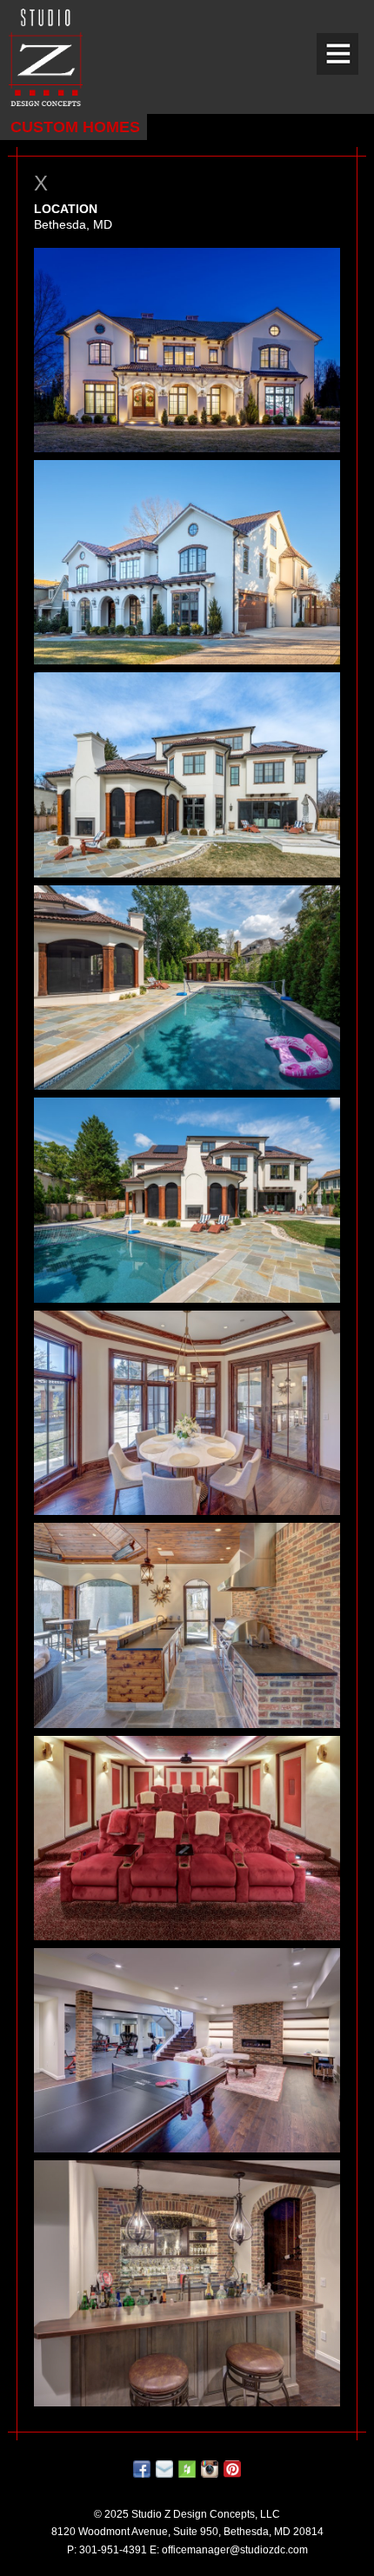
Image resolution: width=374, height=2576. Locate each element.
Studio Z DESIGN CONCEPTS (46, 57)
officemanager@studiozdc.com (235, 2550)
